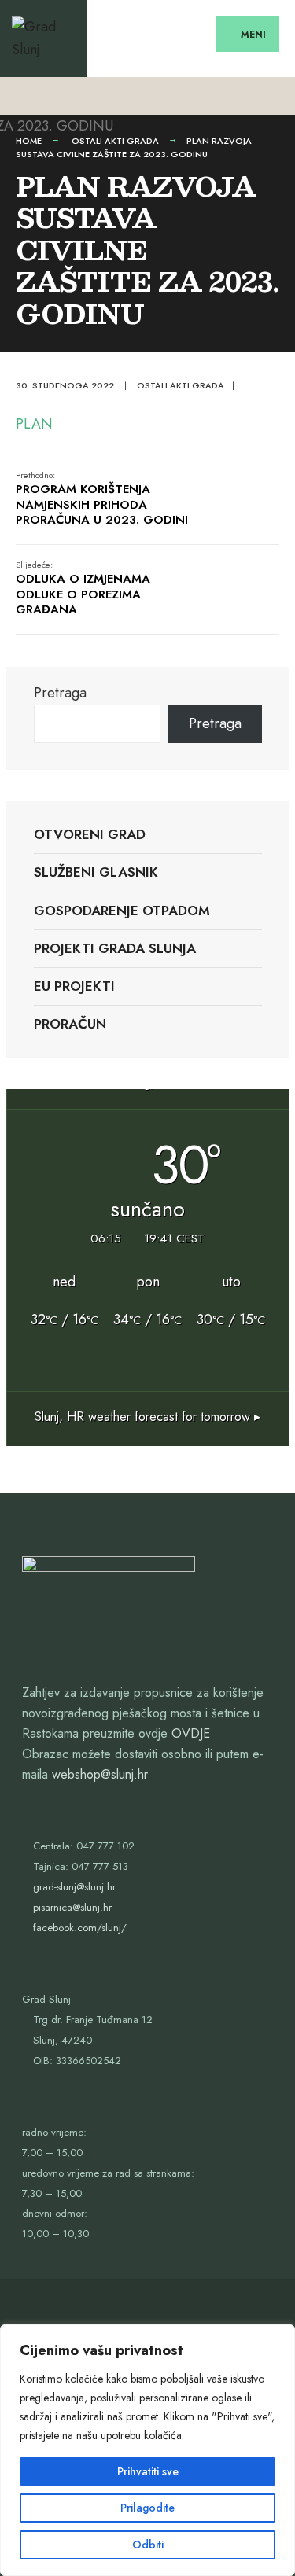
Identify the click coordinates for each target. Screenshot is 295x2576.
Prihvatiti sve (148, 2471)
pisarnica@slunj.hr (72, 1907)
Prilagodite (147, 2508)
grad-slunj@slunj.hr (74, 1887)
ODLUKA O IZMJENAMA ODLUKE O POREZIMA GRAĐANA (83, 589)
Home (29, 141)
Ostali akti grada (115, 141)
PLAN (34, 424)
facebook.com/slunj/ (80, 1928)
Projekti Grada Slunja (115, 948)
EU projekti (74, 986)
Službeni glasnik (96, 872)
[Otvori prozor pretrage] (269, 96)
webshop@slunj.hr (100, 1774)
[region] (147, 2450)
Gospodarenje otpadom (122, 911)
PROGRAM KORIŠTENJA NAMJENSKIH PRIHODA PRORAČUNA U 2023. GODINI (102, 499)
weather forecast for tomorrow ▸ (147, 1417)
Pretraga (60, 693)
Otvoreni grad (90, 834)
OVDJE (191, 1733)
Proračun (70, 1024)
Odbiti (148, 2545)
